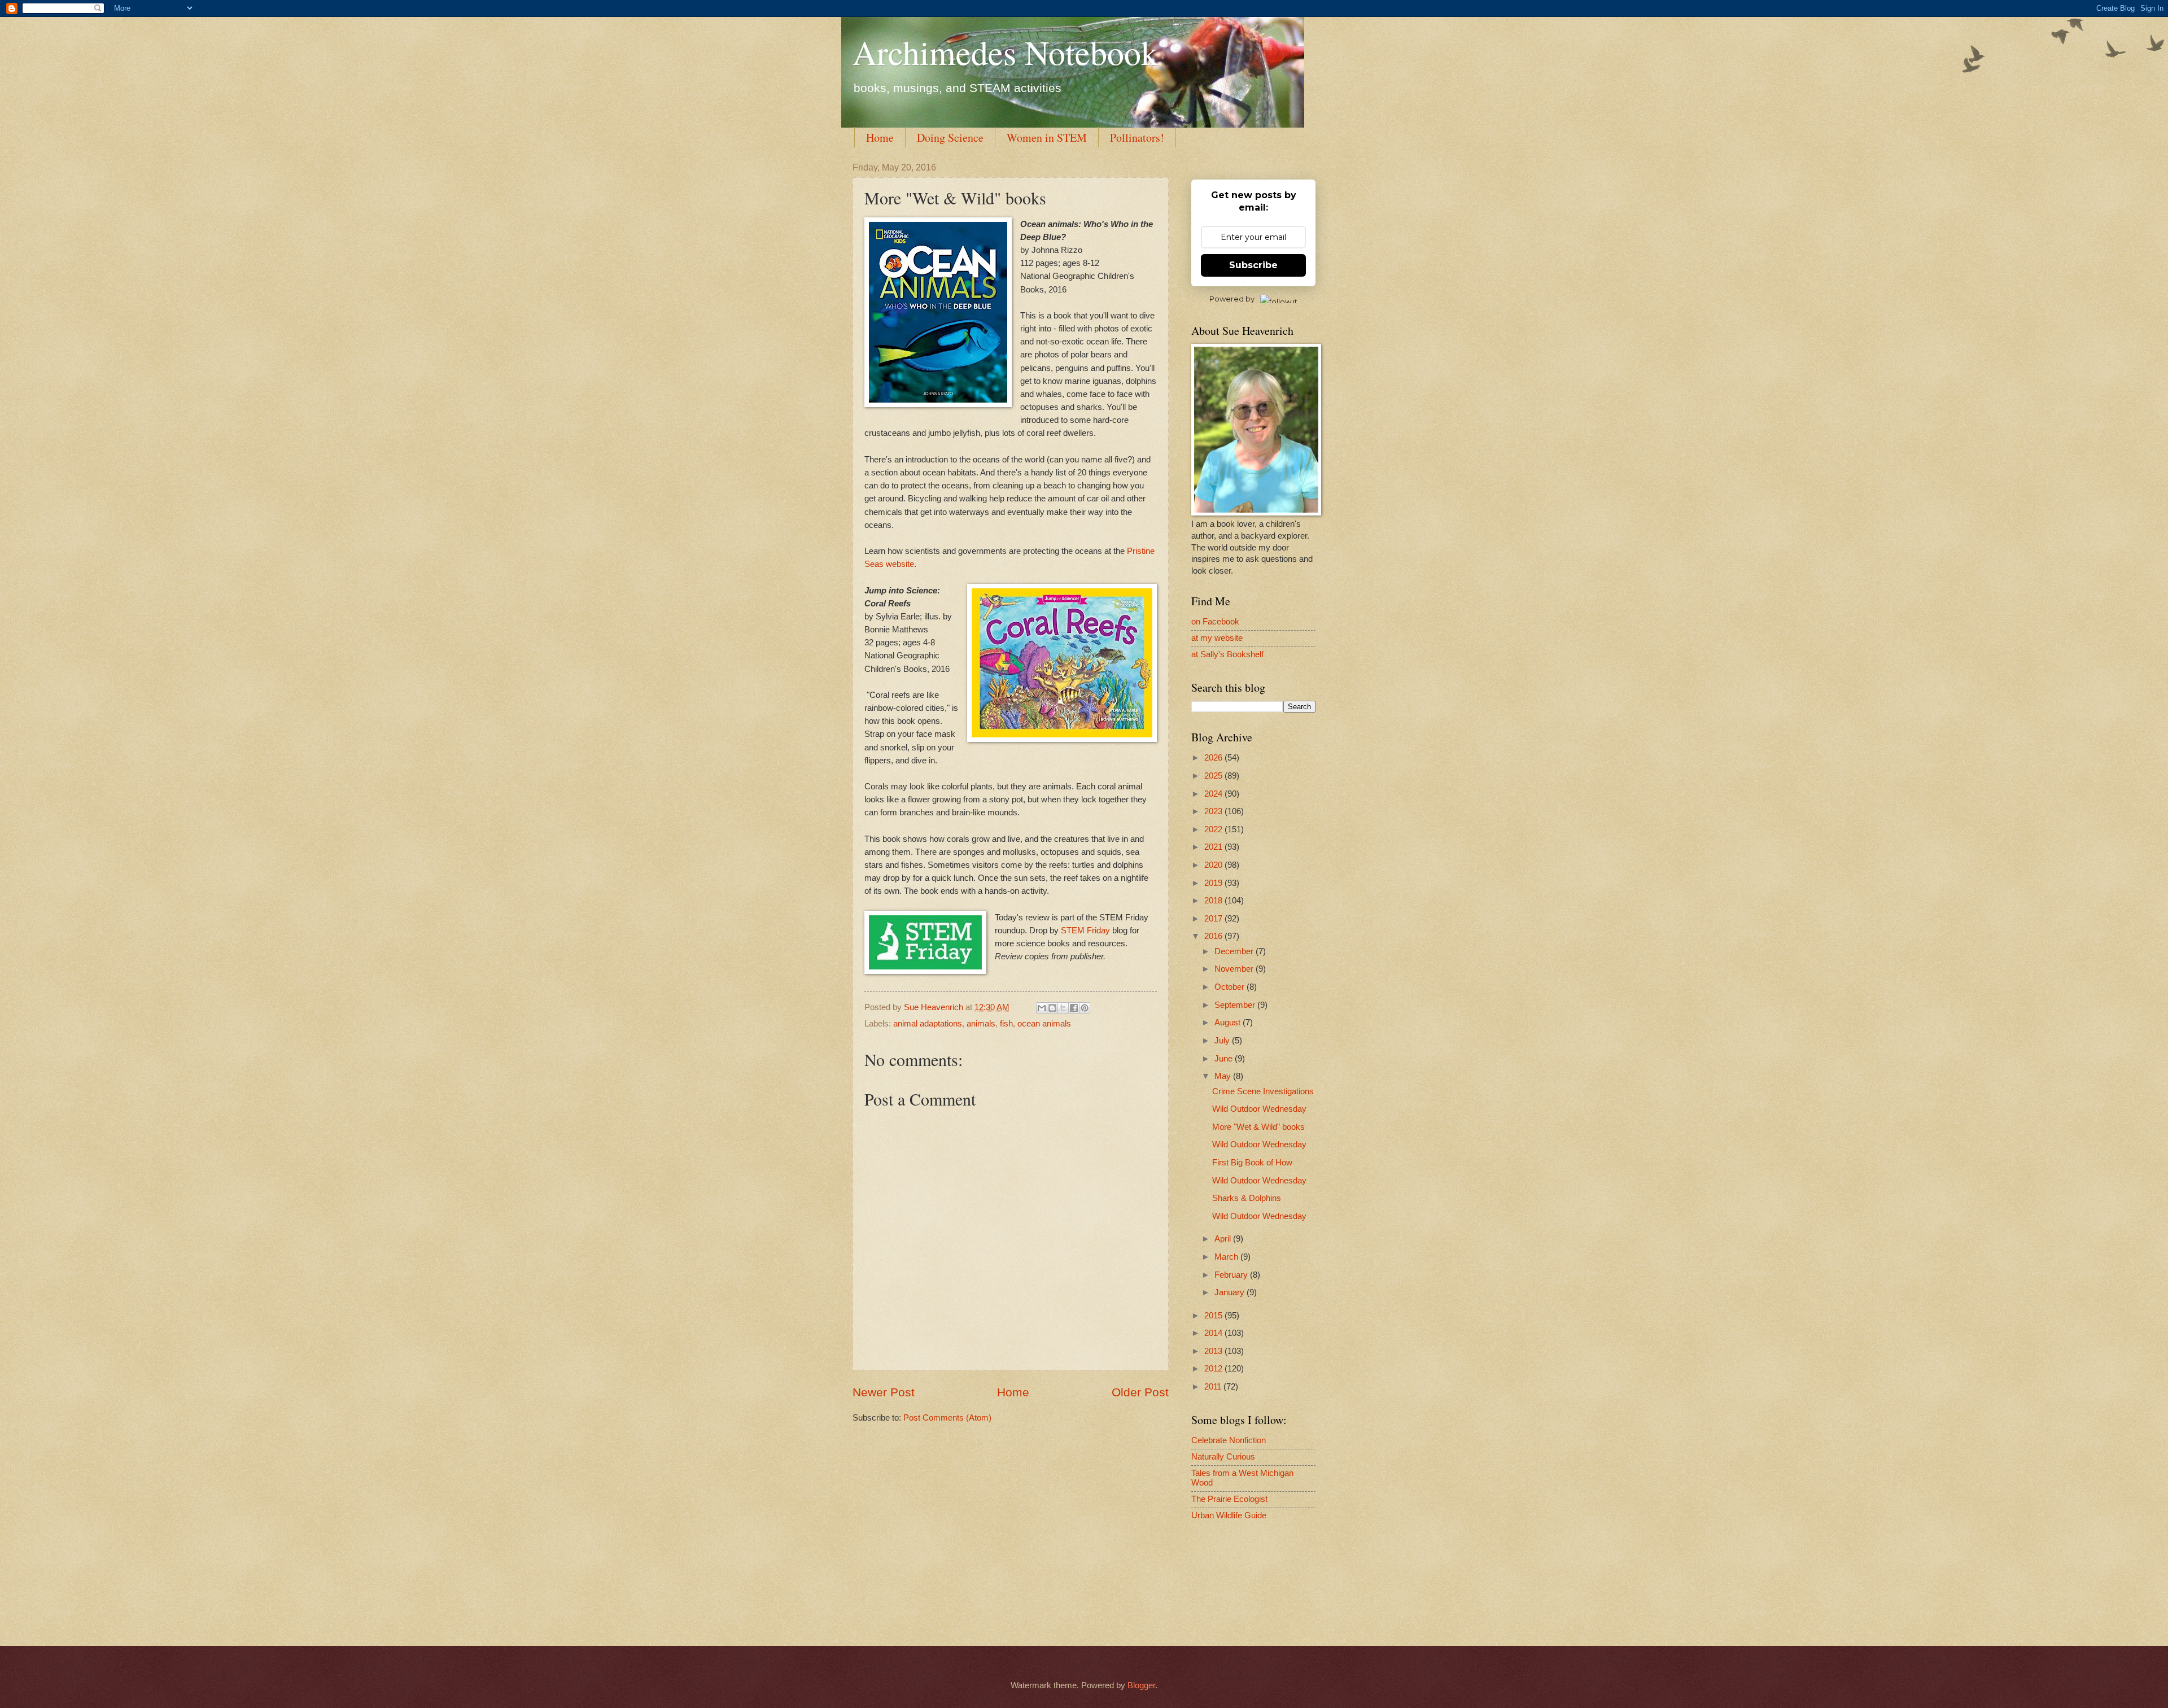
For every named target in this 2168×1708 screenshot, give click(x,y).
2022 (1214, 829)
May (1224, 1076)
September (1236, 1005)
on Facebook (1215, 622)
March (1227, 1257)
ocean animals (1044, 1024)
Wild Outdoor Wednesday (1259, 1109)
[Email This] (1042, 1008)
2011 (1214, 1387)
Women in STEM (1047, 137)
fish (1006, 1024)
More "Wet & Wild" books (1258, 1127)
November (1235, 969)
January (1231, 1292)
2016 (1214, 936)
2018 (1214, 901)
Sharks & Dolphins (1247, 1198)
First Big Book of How (1252, 1163)
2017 (1214, 919)
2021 (1214, 847)
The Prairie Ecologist (1229, 1499)
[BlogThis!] (1052, 1008)
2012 (1214, 1369)
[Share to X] (1063, 1008)
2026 (1214, 758)
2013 (1214, 1351)
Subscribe (1253, 265)
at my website (1217, 638)
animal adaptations (928, 1024)
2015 (1214, 1316)
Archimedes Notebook (1005, 52)
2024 (1214, 794)
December (1235, 951)
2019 (1214, 883)
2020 (1214, 865)
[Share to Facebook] (1074, 1008)
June (1225, 1059)
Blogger (1141, 1685)
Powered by (1232, 299)
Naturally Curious (1223, 1457)
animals (981, 1024)
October (1231, 987)
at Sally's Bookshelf (1227, 654)
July (1223, 1041)
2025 (1214, 776)
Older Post (1140, 1392)
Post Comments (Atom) (947, 1418)
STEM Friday (1085, 930)
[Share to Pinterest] (1085, 1008)
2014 (1214, 1333)
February (1232, 1275)
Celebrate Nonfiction (1229, 1440)
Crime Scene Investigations (1263, 1091)
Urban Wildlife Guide (1229, 1515)
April (1224, 1239)
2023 (1214, 811)
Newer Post (884, 1392)
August (1229, 1023)
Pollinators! (1137, 137)
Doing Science (950, 137)
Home (880, 137)
